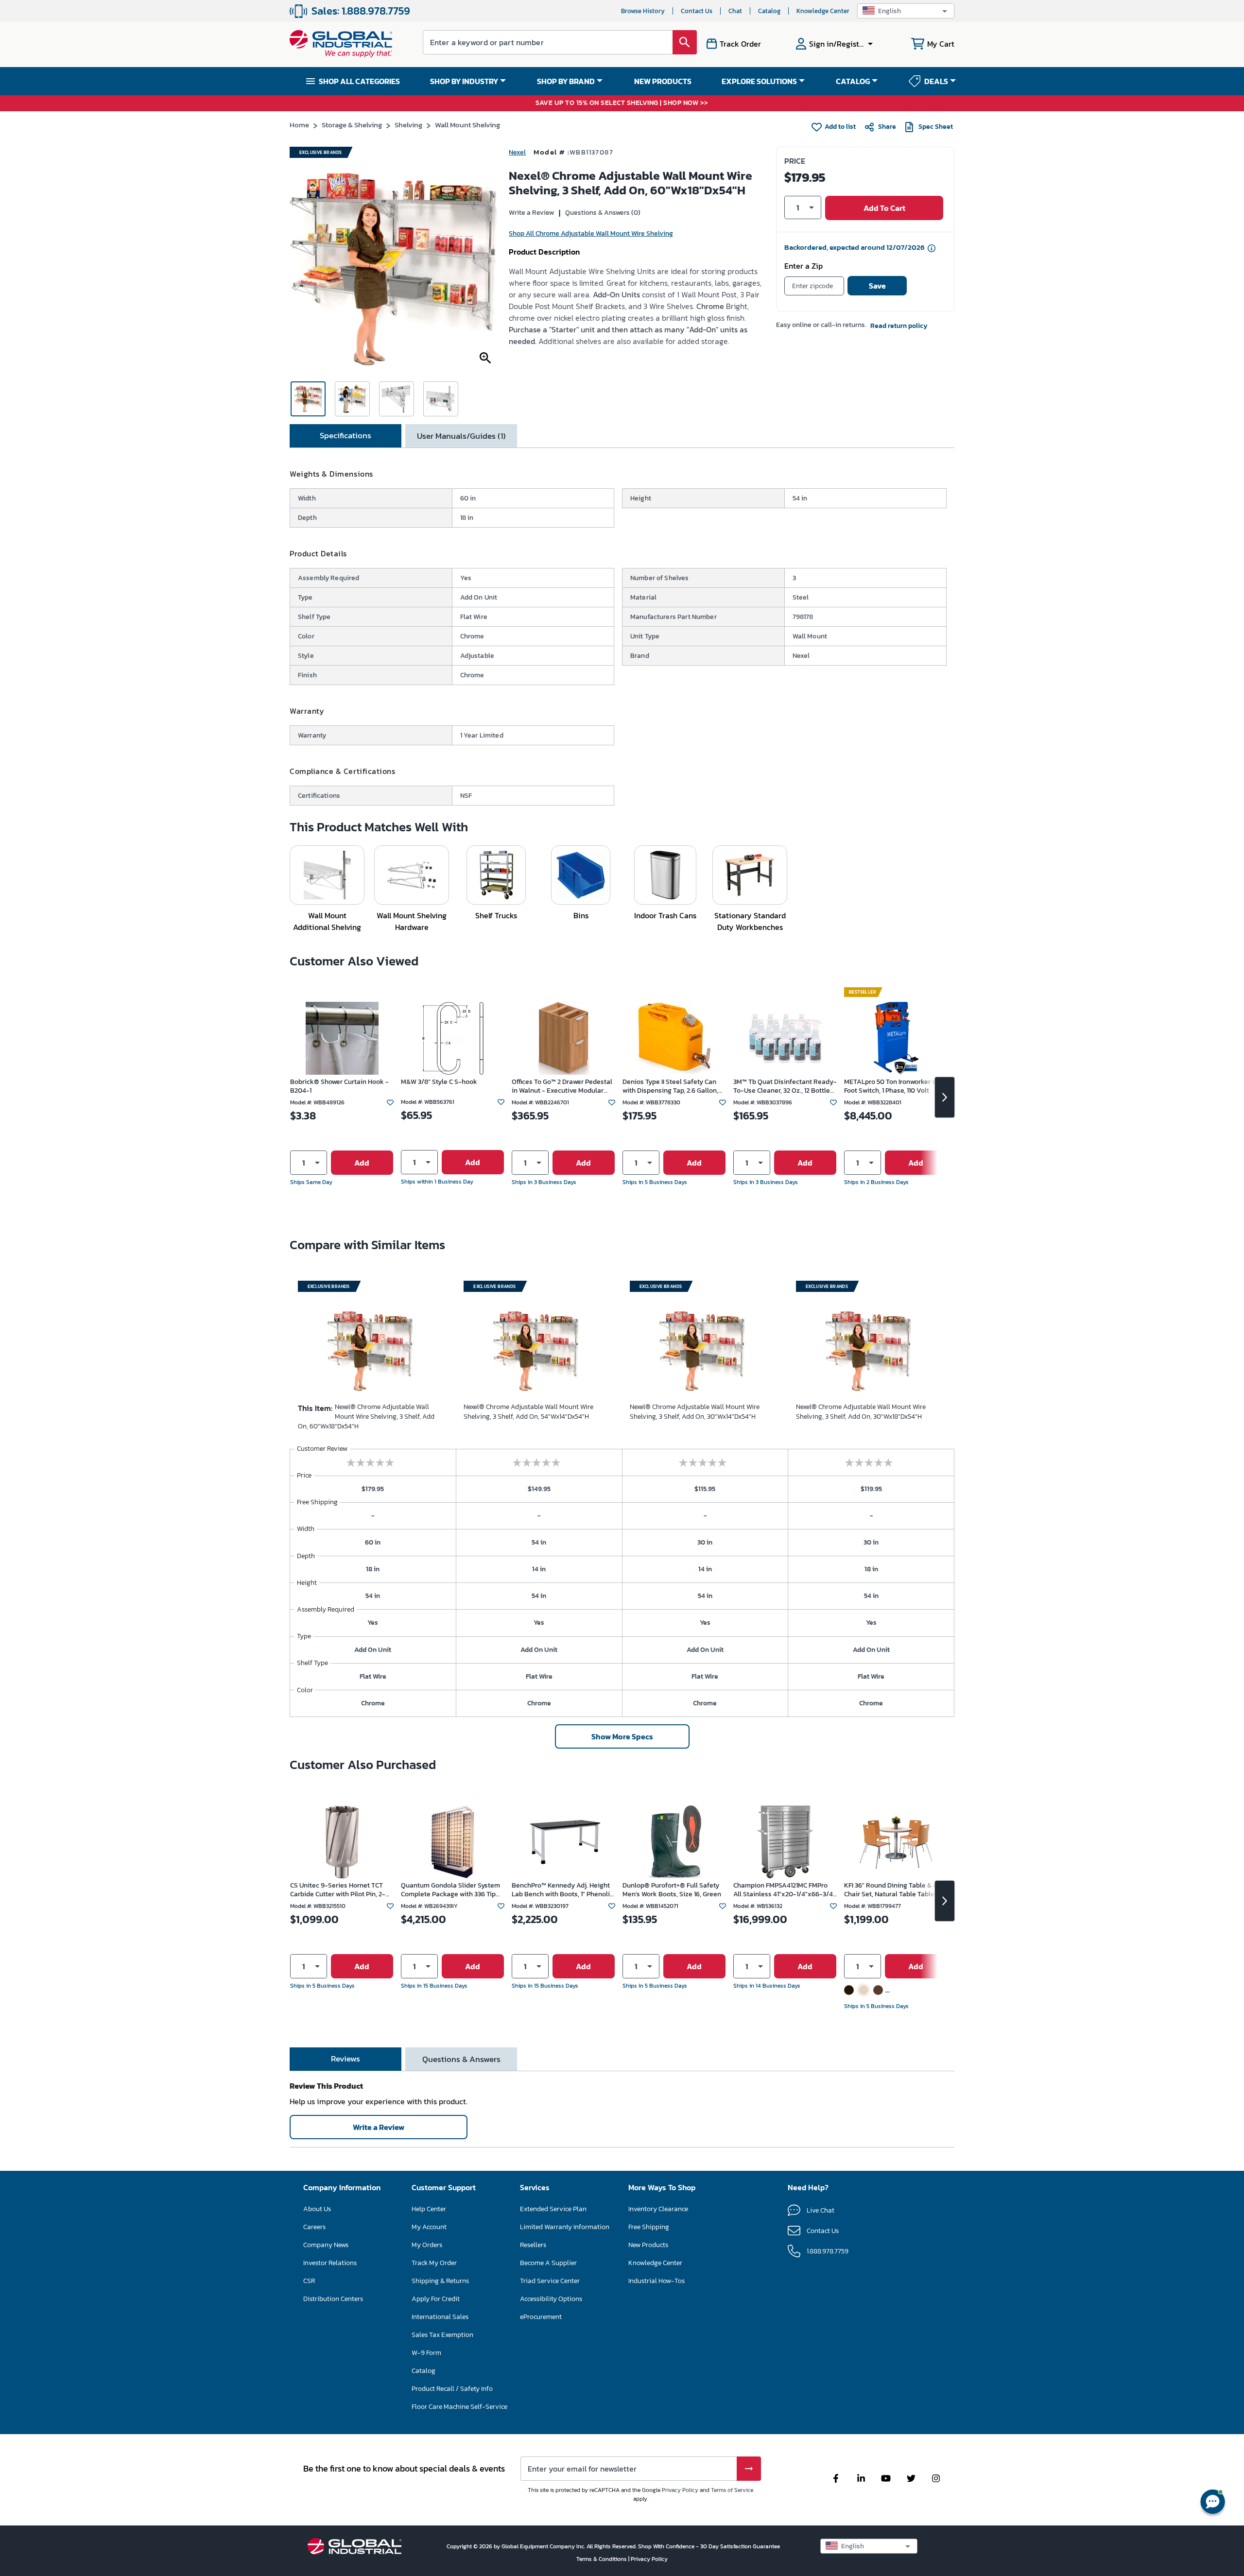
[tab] (346, 436)
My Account (429, 2227)
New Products (648, 2245)
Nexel (517, 152)
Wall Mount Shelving (467, 125)
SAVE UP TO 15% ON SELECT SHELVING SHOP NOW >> (622, 103)
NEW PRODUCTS (663, 81)
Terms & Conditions (602, 2559)
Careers (314, 2227)
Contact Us (697, 11)
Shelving (408, 125)
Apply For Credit (436, 2299)
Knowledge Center (823, 11)
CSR (309, 2281)
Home (299, 125)
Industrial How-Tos (657, 2281)
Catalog (769, 11)
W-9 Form (426, 2353)
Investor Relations (330, 2263)
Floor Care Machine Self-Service (459, 2407)
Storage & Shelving (352, 125)
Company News (326, 2245)
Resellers (533, 2245)
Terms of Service (732, 2490)
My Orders (427, 2245)
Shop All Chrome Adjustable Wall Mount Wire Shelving (591, 233)
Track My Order (434, 2263)
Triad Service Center (550, 2281)
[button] (906, 11)
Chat (735, 11)
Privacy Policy (680, 2490)
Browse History (643, 11)
